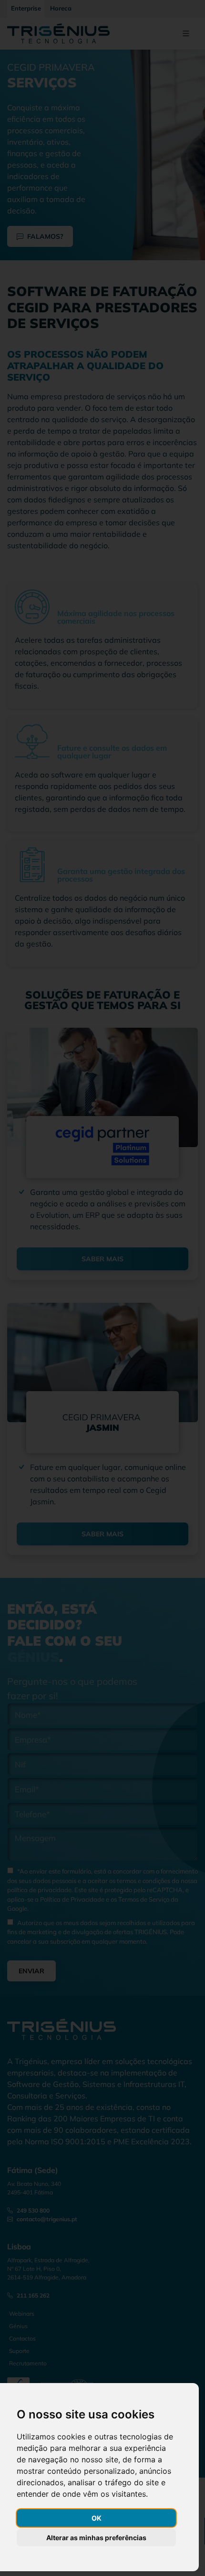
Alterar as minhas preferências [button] (96, 2538)
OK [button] (97, 2518)
